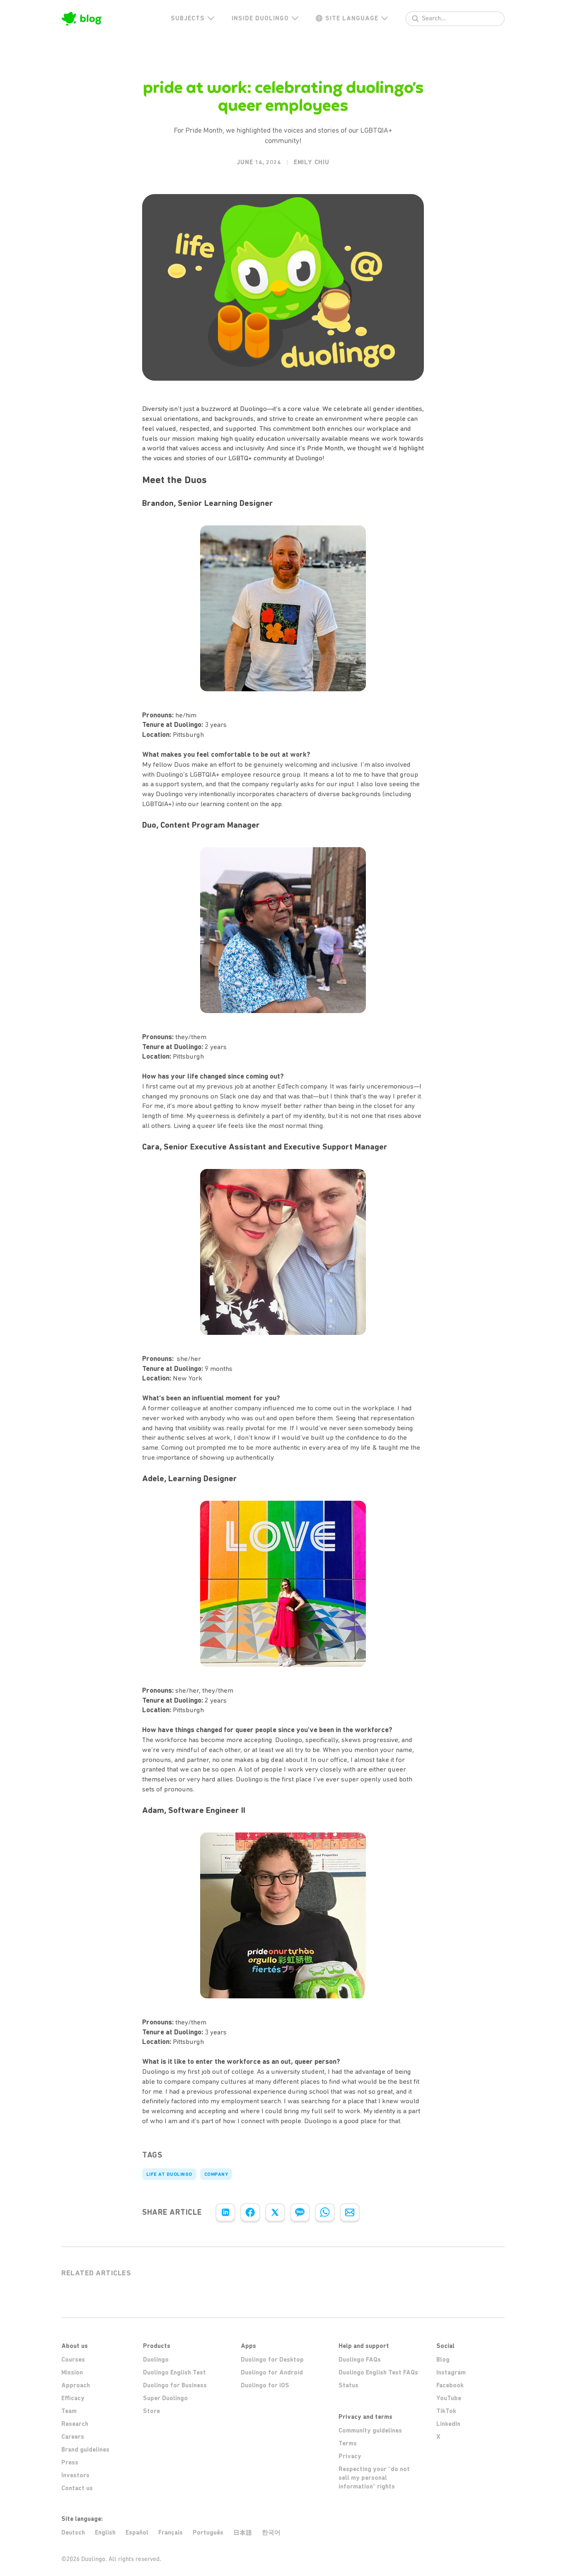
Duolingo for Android (272, 2372)
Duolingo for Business (175, 2385)
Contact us (77, 2488)
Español (137, 2532)
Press (70, 2462)
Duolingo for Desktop (272, 2360)
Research (75, 2424)
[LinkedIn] (225, 2212)
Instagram (451, 2372)
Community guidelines (370, 2430)
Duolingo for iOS (265, 2385)
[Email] (350, 2212)
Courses (73, 2360)
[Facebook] (250, 2212)
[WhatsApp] (325, 2212)
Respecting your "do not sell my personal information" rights (374, 2478)
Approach (76, 2385)
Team (69, 2411)
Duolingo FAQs (360, 2360)
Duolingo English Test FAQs (378, 2372)
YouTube (449, 2398)
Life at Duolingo (169, 2174)
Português (208, 2532)
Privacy (350, 2456)
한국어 (271, 2532)
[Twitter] (275, 2212)
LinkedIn (448, 2424)
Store (151, 2411)
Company (216, 2174)
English (105, 2532)
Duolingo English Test (174, 2372)
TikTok (446, 2411)
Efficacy (73, 2398)
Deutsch (73, 2532)
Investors (75, 2475)
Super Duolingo (165, 2398)
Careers (73, 2437)
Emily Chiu (312, 162)
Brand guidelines (85, 2450)
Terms (348, 2443)
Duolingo (156, 2360)
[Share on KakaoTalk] (300, 2212)
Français (171, 2532)
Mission (72, 2372)
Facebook (450, 2385)
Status (348, 2385)
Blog (443, 2360)
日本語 (243, 2533)
